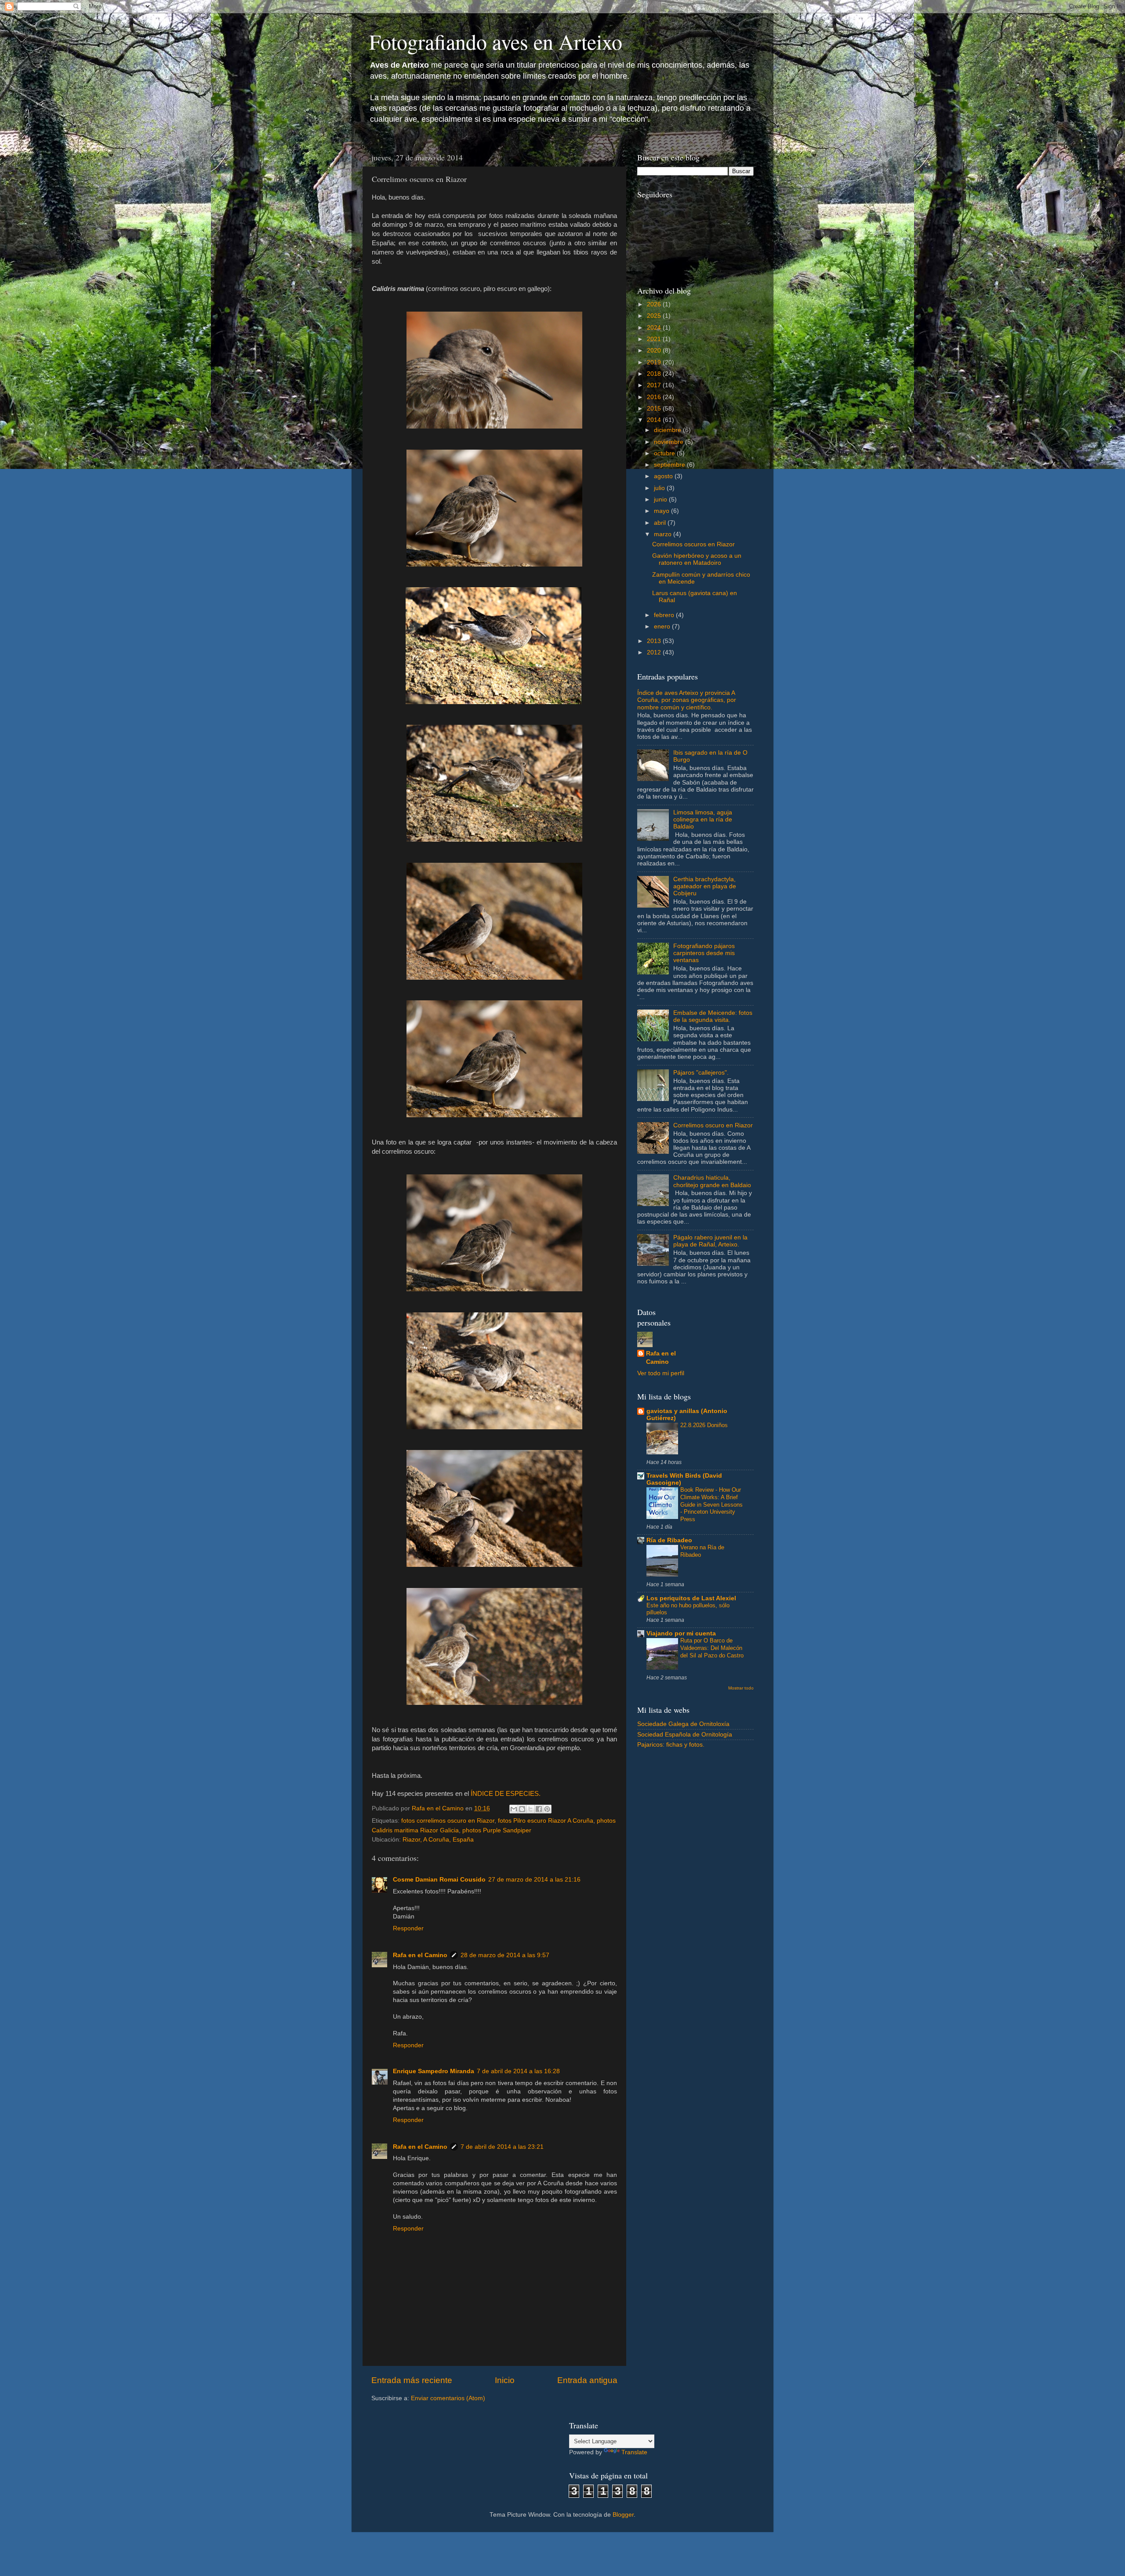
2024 (655, 328)
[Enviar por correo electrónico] (514, 1809)
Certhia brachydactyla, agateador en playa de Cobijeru (705, 886)
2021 (655, 339)
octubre (665, 453)
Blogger (623, 2515)
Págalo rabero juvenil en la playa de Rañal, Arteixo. (710, 1241)
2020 (655, 351)
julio (660, 488)
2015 (655, 409)
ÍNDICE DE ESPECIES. (506, 1794)
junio (661, 500)
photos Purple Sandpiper (497, 1830)
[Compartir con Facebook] (539, 1809)
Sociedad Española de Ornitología (685, 1735)
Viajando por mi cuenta (681, 1633)
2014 (655, 420)
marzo (664, 534)
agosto (664, 476)
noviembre (670, 442)
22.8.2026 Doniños (704, 1425)
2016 (655, 397)
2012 (655, 652)
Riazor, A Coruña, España (438, 1840)
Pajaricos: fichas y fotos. (671, 1745)
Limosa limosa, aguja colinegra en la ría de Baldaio (703, 819)
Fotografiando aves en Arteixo (496, 41)
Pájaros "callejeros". (701, 1073)
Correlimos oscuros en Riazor (693, 544)
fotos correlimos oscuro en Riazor (448, 1821)
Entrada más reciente (412, 2380)
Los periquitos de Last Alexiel (691, 1598)
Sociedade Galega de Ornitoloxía (683, 1724)
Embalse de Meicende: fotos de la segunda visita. (713, 1016)
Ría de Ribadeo (669, 1540)
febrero (665, 615)
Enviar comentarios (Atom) (448, 2398)
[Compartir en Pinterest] (547, 1809)
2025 (655, 316)
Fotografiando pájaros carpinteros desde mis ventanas (704, 953)
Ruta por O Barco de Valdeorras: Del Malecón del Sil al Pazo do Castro (712, 1648)
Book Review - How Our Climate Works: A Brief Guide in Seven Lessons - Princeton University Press (711, 1504)
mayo (662, 511)
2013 (655, 641)
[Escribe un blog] (522, 1809)
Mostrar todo (741, 1688)
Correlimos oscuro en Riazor (713, 1125)
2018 (655, 374)
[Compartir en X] (530, 1809)
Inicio (505, 2380)
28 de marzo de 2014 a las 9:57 (505, 1955)
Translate (634, 2452)
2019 (655, 362)
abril (661, 523)
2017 (655, 385)
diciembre (668, 430)
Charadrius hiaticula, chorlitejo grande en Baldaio (712, 1181)
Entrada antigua (587, 2380)
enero (663, 627)
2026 (655, 304)
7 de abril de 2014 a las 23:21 (502, 2147)
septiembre (670, 465)
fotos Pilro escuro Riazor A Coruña (546, 1821)
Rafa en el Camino (420, 1955)
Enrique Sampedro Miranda (434, 2071)
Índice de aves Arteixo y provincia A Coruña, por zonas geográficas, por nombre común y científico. (687, 700)
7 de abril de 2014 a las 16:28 (518, 2071)
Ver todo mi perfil (661, 1373)
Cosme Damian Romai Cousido (439, 1880)
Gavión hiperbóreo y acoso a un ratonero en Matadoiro (697, 559)
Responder (408, 1928)
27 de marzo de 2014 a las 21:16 (534, 1880)
